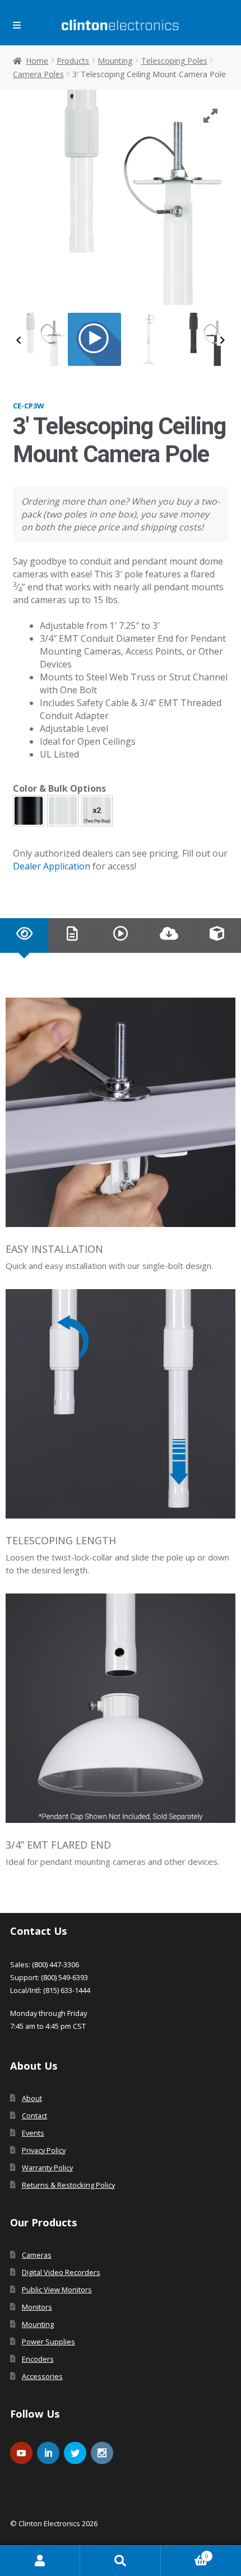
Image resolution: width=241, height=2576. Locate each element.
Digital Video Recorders (61, 2272)
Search (120, 2561)
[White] (63, 811)
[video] (94, 339)
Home (37, 61)
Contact (34, 2116)
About (32, 2098)
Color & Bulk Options (59, 788)
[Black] (29, 811)
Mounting (115, 61)
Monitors (37, 2307)
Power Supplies (48, 2342)
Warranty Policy (47, 2168)
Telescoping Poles (174, 61)
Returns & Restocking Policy (68, 2185)
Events (33, 2133)
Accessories (42, 2376)
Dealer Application (52, 866)
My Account (40, 2561)
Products (73, 61)
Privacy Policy (44, 2150)
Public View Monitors (57, 2290)
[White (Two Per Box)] (97, 811)
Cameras (37, 2255)
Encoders (38, 2359)
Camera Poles (38, 74)
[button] (29, 811)
